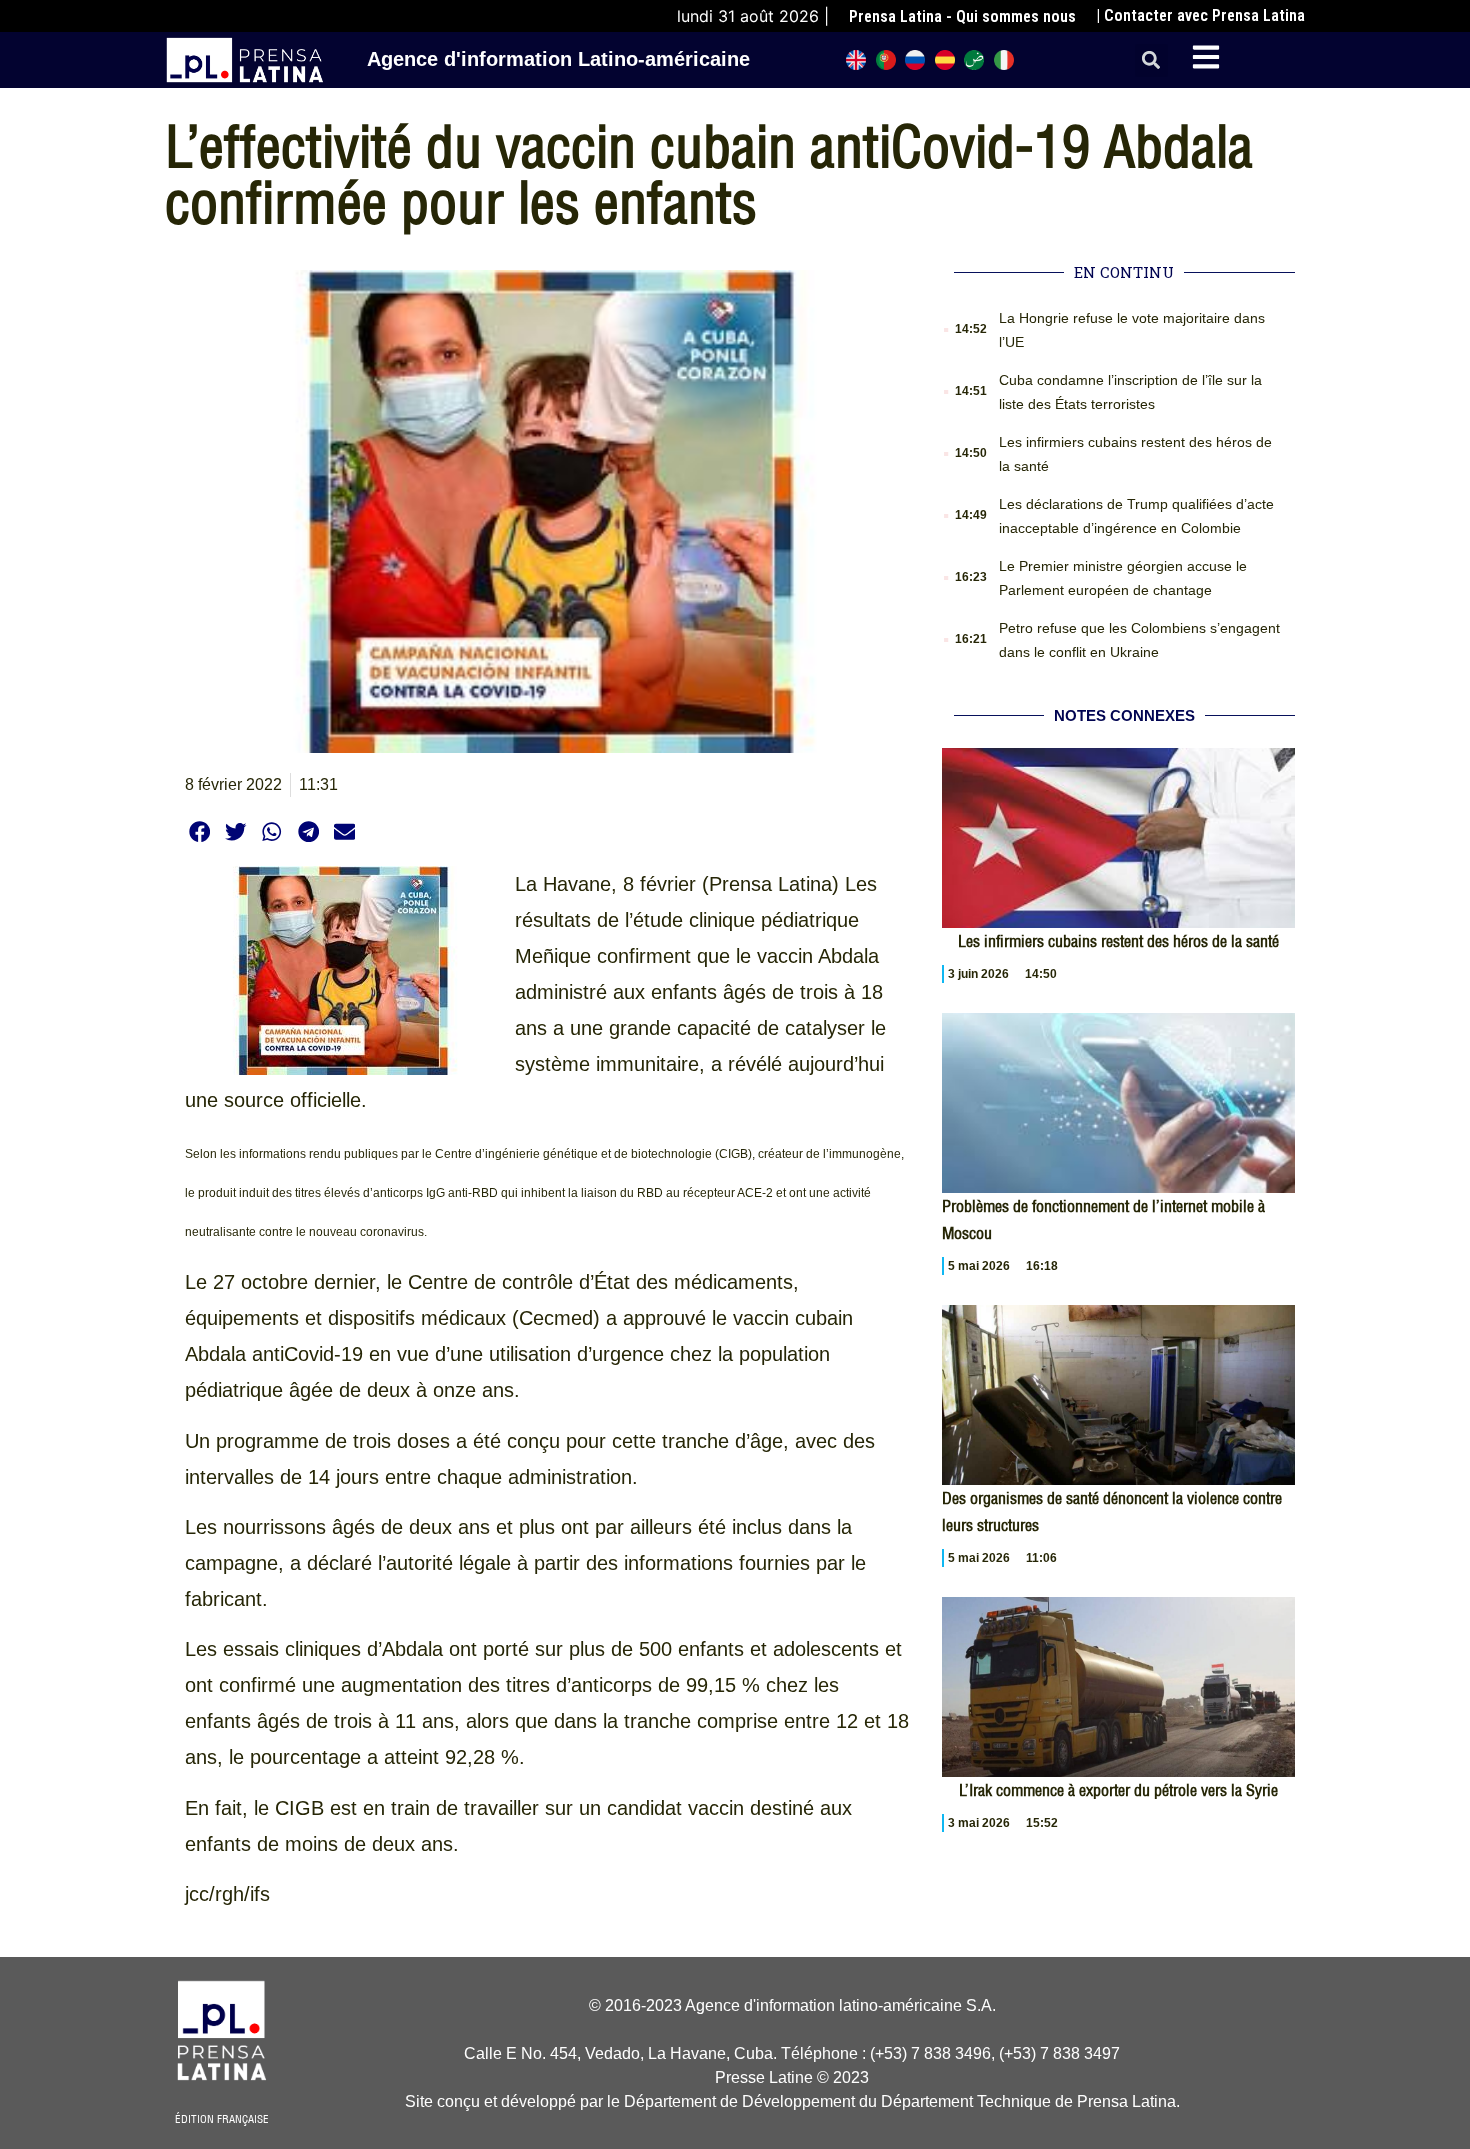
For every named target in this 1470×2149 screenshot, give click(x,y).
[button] (1151, 60)
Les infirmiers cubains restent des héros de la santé (1118, 941)
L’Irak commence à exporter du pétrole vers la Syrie (1118, 1790)
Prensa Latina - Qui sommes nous (962, 16)
